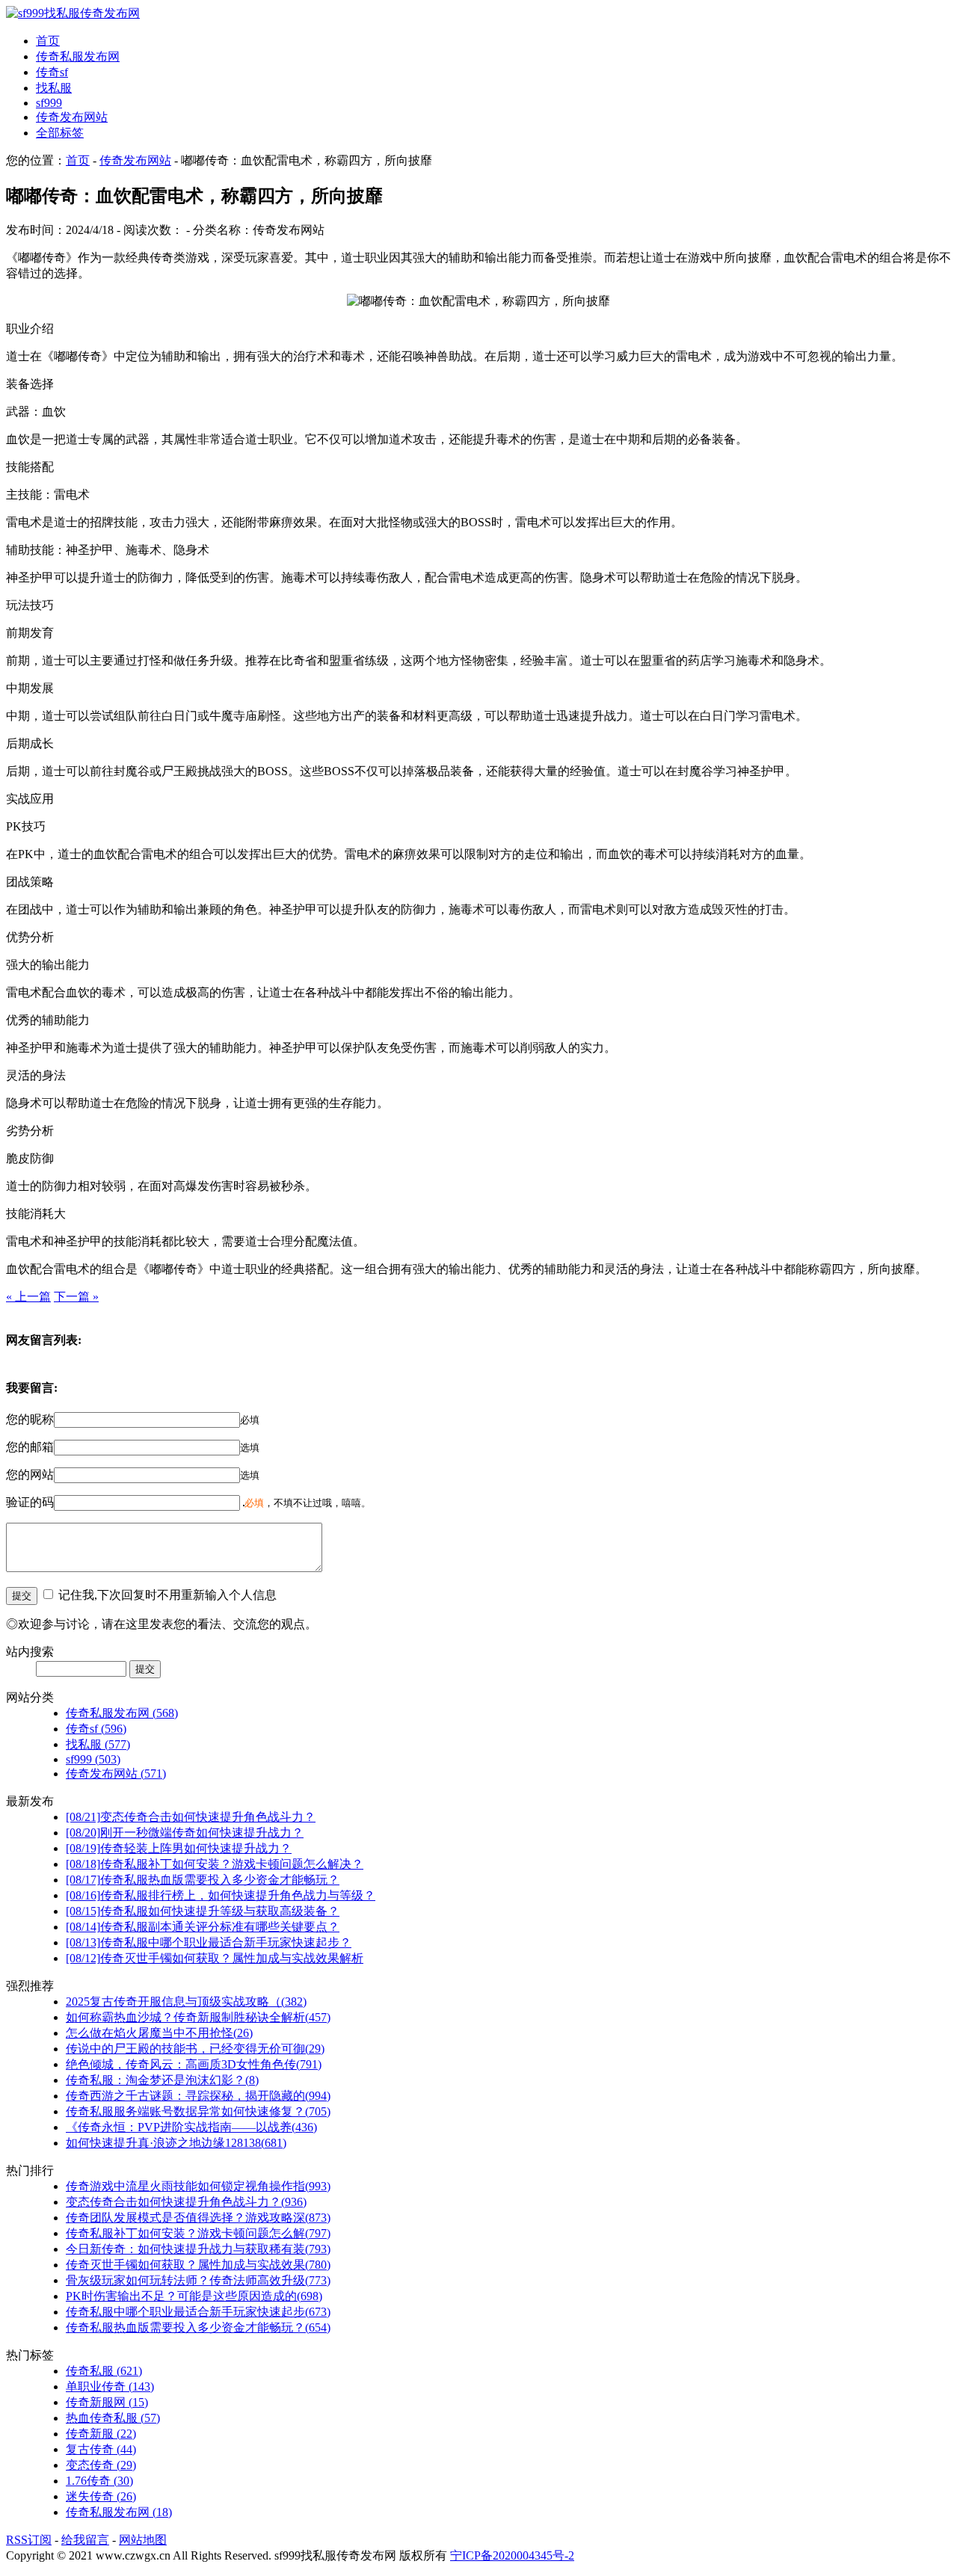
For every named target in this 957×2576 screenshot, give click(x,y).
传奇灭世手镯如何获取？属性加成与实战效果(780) (198, 2265)
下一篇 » (76, 1297)
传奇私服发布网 (78, 56)
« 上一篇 (28, 1297)
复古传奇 (101, 2449)
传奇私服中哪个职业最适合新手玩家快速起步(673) (198, 2312)
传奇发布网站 (72, 117)
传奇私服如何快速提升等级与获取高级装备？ (203, 1911)
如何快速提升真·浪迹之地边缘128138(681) (176, 2143)
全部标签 (60, 133)
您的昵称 (30, 1419)
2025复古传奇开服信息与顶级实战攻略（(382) (186, 2002)
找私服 (54, 88)
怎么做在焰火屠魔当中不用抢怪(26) (159, 2033)
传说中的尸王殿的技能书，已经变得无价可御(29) (195, 2049)
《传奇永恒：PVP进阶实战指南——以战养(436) (191, 2127)
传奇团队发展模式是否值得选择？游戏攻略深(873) (198, 2218)
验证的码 (30, 1502)
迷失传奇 (101, 2496)
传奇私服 (104, 2371)
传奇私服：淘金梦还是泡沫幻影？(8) (162, 2080)
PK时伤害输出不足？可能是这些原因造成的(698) (194, 2296)
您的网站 (30, 1475)
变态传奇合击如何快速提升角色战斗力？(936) (186, 2202)
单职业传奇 (110, 2387)
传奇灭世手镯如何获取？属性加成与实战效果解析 (215, 1958)
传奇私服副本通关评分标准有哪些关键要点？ (203, 1927)
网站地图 (143, 2540)
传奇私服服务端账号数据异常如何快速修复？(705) (198, 2111)
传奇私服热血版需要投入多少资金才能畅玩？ (203, 1880)
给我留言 (85, 2540)
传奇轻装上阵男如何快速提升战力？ (179, 1848)
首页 (48, 41)
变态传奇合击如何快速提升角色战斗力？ (191, 1817)
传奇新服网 (107, 2402)
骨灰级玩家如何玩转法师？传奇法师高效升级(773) (198, 2280)
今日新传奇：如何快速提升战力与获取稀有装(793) (198, 2249)
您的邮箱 (30, 1447)
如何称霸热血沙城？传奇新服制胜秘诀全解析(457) (198, 2017)
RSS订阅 (29, 2540)
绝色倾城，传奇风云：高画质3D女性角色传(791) (194, 2064)
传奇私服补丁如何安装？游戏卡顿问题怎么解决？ (215, 1864)
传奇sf (52, 72)
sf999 (49, 103)
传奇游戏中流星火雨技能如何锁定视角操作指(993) (198, 2186)
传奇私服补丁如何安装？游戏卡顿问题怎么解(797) (198, 2233)
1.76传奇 (99, 2481)
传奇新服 (101, 2434)
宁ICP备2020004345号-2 (512, 2555)
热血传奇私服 (113, 2418)
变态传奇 (101, 2465)
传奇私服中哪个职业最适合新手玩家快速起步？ (209, 1942)
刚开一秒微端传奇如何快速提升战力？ (185, 1833)
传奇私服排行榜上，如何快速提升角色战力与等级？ (221, 1895)
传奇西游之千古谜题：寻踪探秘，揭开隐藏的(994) (198, 2096)
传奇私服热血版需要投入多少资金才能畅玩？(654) (198, 2327)
